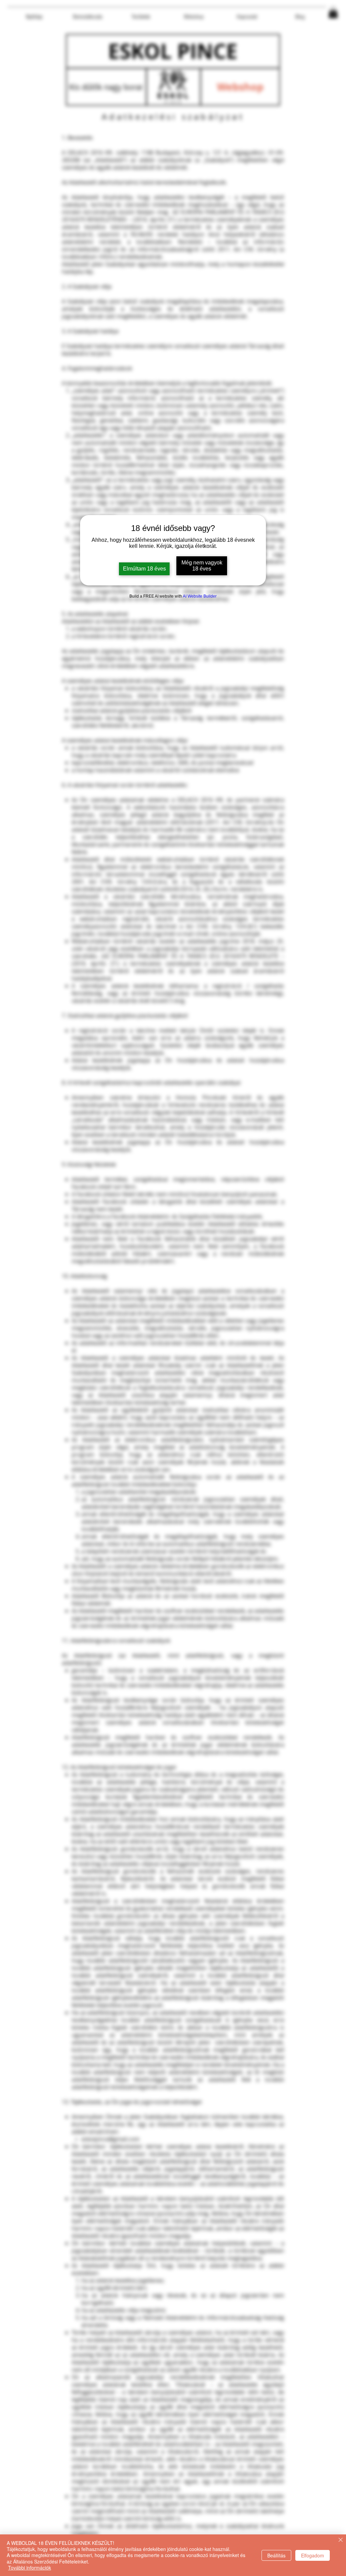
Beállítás (276, 2555)
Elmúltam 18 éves (144, 569)
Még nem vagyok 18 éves (202, 566)
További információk (30, 2568)
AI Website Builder (200, 596)
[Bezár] (341, 2540)
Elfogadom (313, 2555)
